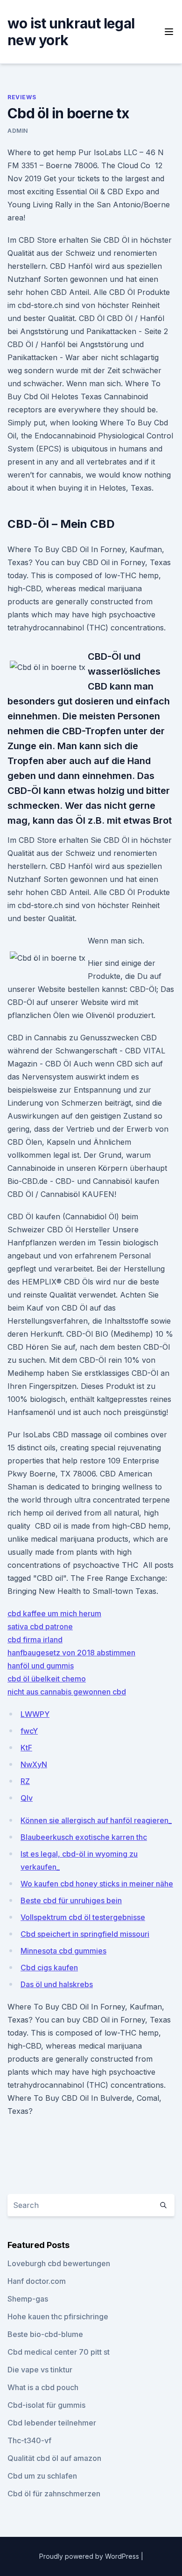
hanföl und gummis (41, 1666)
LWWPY (35, 1714)
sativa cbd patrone (40, 1626)
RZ (25, 1781)
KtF (26, 1748)
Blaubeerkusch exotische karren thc (84, 1837)
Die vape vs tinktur (40, 2370)
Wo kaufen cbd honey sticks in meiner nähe (97, 1884)
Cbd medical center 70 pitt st (59, 2352)
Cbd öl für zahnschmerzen (54, 2494)
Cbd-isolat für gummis (46, 2405)
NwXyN (34, 1764)
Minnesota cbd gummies (63, 1951)
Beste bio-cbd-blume (45, 2334)
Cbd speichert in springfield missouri (85, 1934)
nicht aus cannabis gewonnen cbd (67, 1692)
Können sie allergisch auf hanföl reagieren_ (96, 1820)
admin (18, 131)
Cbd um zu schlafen (42, 2476)
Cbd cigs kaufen (49, 1968)
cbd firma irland (35, 1640)
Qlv (27, 1798)
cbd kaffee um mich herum (54, 1613)
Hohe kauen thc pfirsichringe (58, 2316)
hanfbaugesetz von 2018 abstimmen (71, 1653)
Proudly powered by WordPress (90, 2556)
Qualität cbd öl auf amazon (54, 2458)
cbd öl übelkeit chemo (47, 1679)
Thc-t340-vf (29, 2440)
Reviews (22, 97)
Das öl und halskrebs (57, 1984)
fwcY (29, 1731)
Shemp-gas (28, 2299)
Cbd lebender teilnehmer (52, 2423)
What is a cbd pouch (43, 2387)
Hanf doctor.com (37, 2281)
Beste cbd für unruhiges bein (71, 1900)
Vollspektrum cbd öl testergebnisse (83, 1917)
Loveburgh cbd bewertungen (59, 2263)
